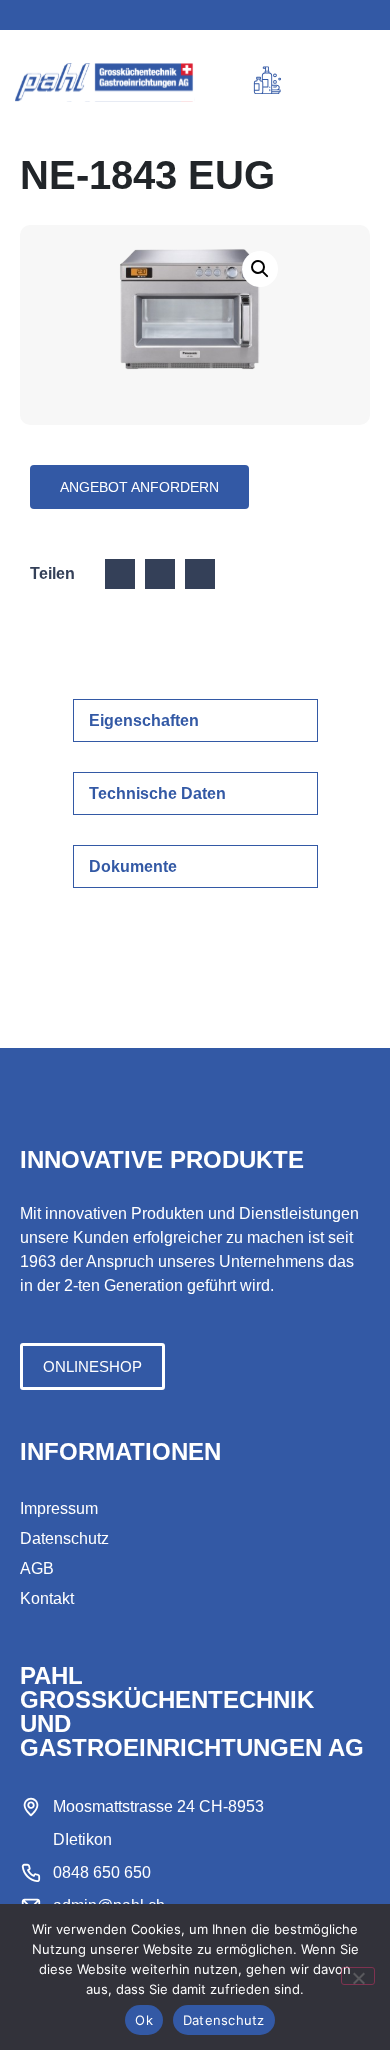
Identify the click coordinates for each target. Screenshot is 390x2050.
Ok (144, 2020)
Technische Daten (157, 793)
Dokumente (133, 866)
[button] (346, 82)
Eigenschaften (144, 720)
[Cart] (304, 83)
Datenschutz (224, 2020)
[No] (358, 1976)
